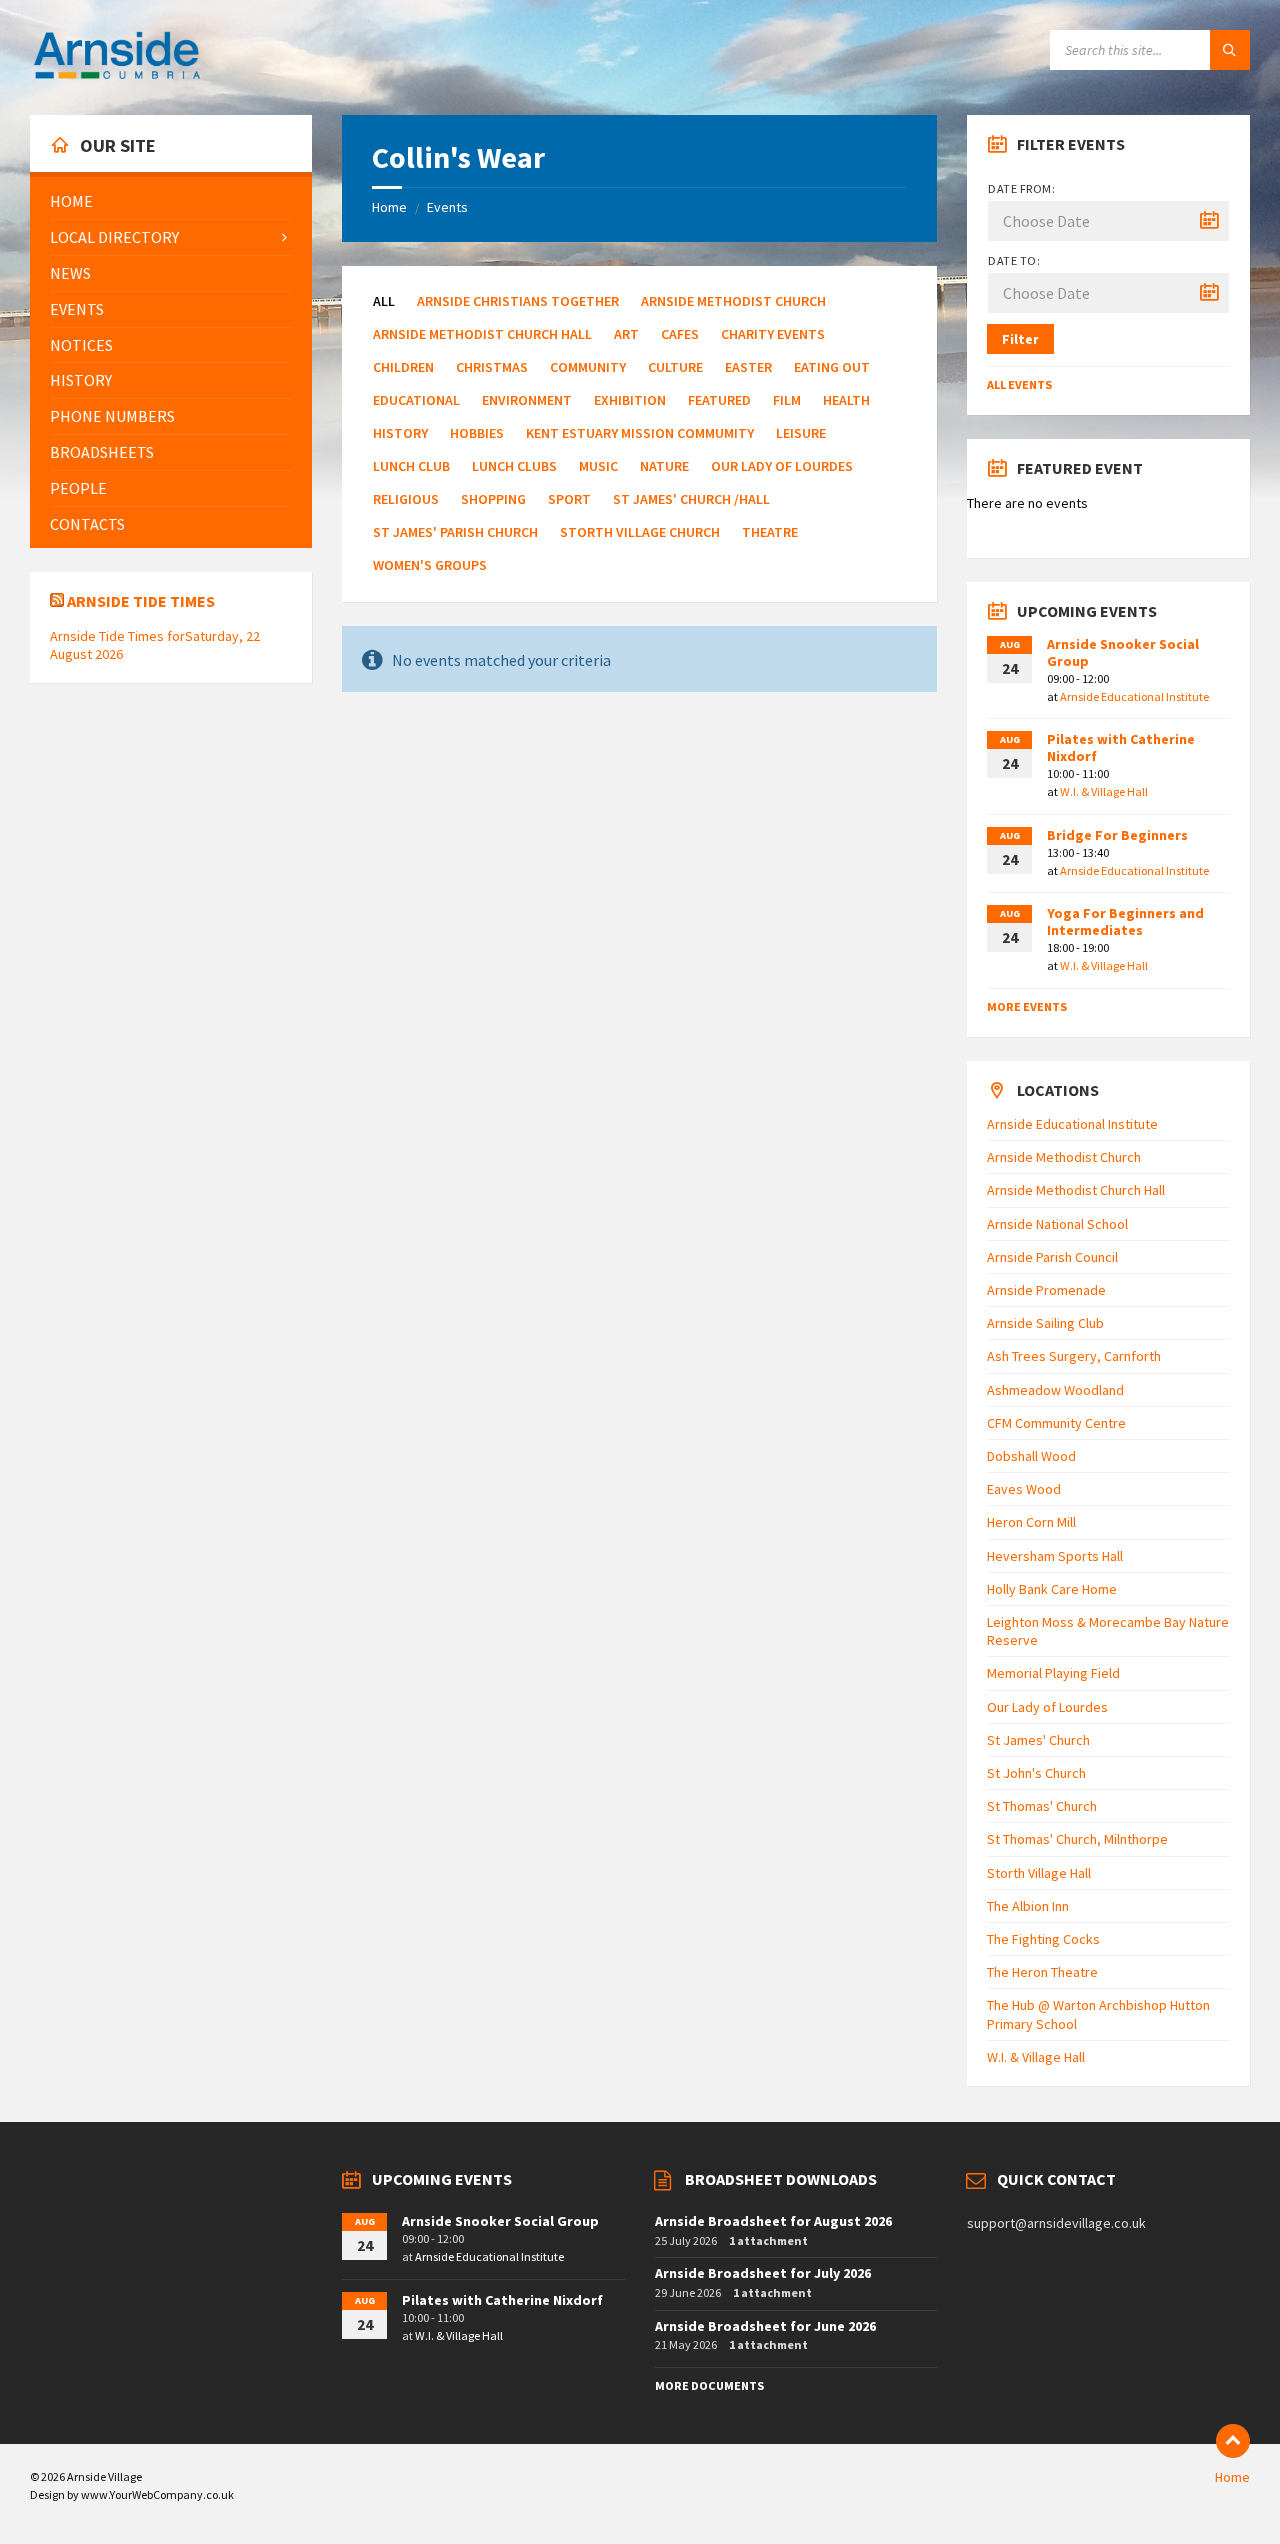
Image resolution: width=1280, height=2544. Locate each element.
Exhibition (630, 400)
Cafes (680, 334)
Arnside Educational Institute (1134, 696)
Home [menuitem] (1232, 2477)
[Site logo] (117, 76)
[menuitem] (171, 201)
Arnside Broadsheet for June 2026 (765, 2326)
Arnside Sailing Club (1045, 1323)
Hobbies (477, 433)
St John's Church (1036, 1773)
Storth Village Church (640, 532)
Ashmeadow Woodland (1055, 1390)
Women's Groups (430, 565)
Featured (719, 400)
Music (598, 466)
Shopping (493, 499)
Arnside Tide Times (141, 601)
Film (787, 400)
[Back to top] (1233, 2441)
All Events (1019, 384)
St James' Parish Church (455, 532)
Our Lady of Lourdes (782, 466)
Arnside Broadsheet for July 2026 (763, 2273)
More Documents (709, 2385)
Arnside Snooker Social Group (1123, 652)
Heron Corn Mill (1031, 1522)
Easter (748, 367)
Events (447, 207)
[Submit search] (1230, 50)
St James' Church (1038, 1740)
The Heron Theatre (1042, 1972)
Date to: (1014, 260)
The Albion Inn (1028, 1906)
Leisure (801, 433)
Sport (569, 499)
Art (626, 334)
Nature (664, 466)
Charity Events (773, 334)
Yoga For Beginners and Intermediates (1125, 921)
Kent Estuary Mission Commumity (640, 433)
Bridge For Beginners (1117, 835)
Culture (675, 367)
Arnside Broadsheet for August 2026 (773, 2221)
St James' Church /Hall (691, 499)
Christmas (492, 367)
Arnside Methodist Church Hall (482, 334)
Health (846, 400)
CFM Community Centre (1056, 1423)
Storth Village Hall (1039, 1873)
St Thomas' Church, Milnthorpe (1077, 1839)
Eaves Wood (1024, 1489)
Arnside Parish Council (1052, 1257)
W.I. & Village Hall (1104, 791)
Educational (416, 400)
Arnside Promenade (1046, 1290)
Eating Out (832, 367)
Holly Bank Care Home (1052, 1589)
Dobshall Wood (1031, 1456)
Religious (406, 499)
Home (389, 207)
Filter (1020, 339)
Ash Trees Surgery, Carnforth (1074, 1356)
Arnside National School (1057, 1224)
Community (588, 367)
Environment (527, 400)
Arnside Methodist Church (733, 301)
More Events (1027, 1006)
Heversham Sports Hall (1055, 1556)
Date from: (1021, 188)
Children (403, 367)
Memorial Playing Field (1053, 1673)
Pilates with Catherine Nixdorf (1121, 747)
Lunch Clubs (514, 466)
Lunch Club (411, 466)
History (400, 433)
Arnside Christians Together (518, 301)
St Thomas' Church (1042, 1806)
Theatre (770, 532)
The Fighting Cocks (1043, 1939)
